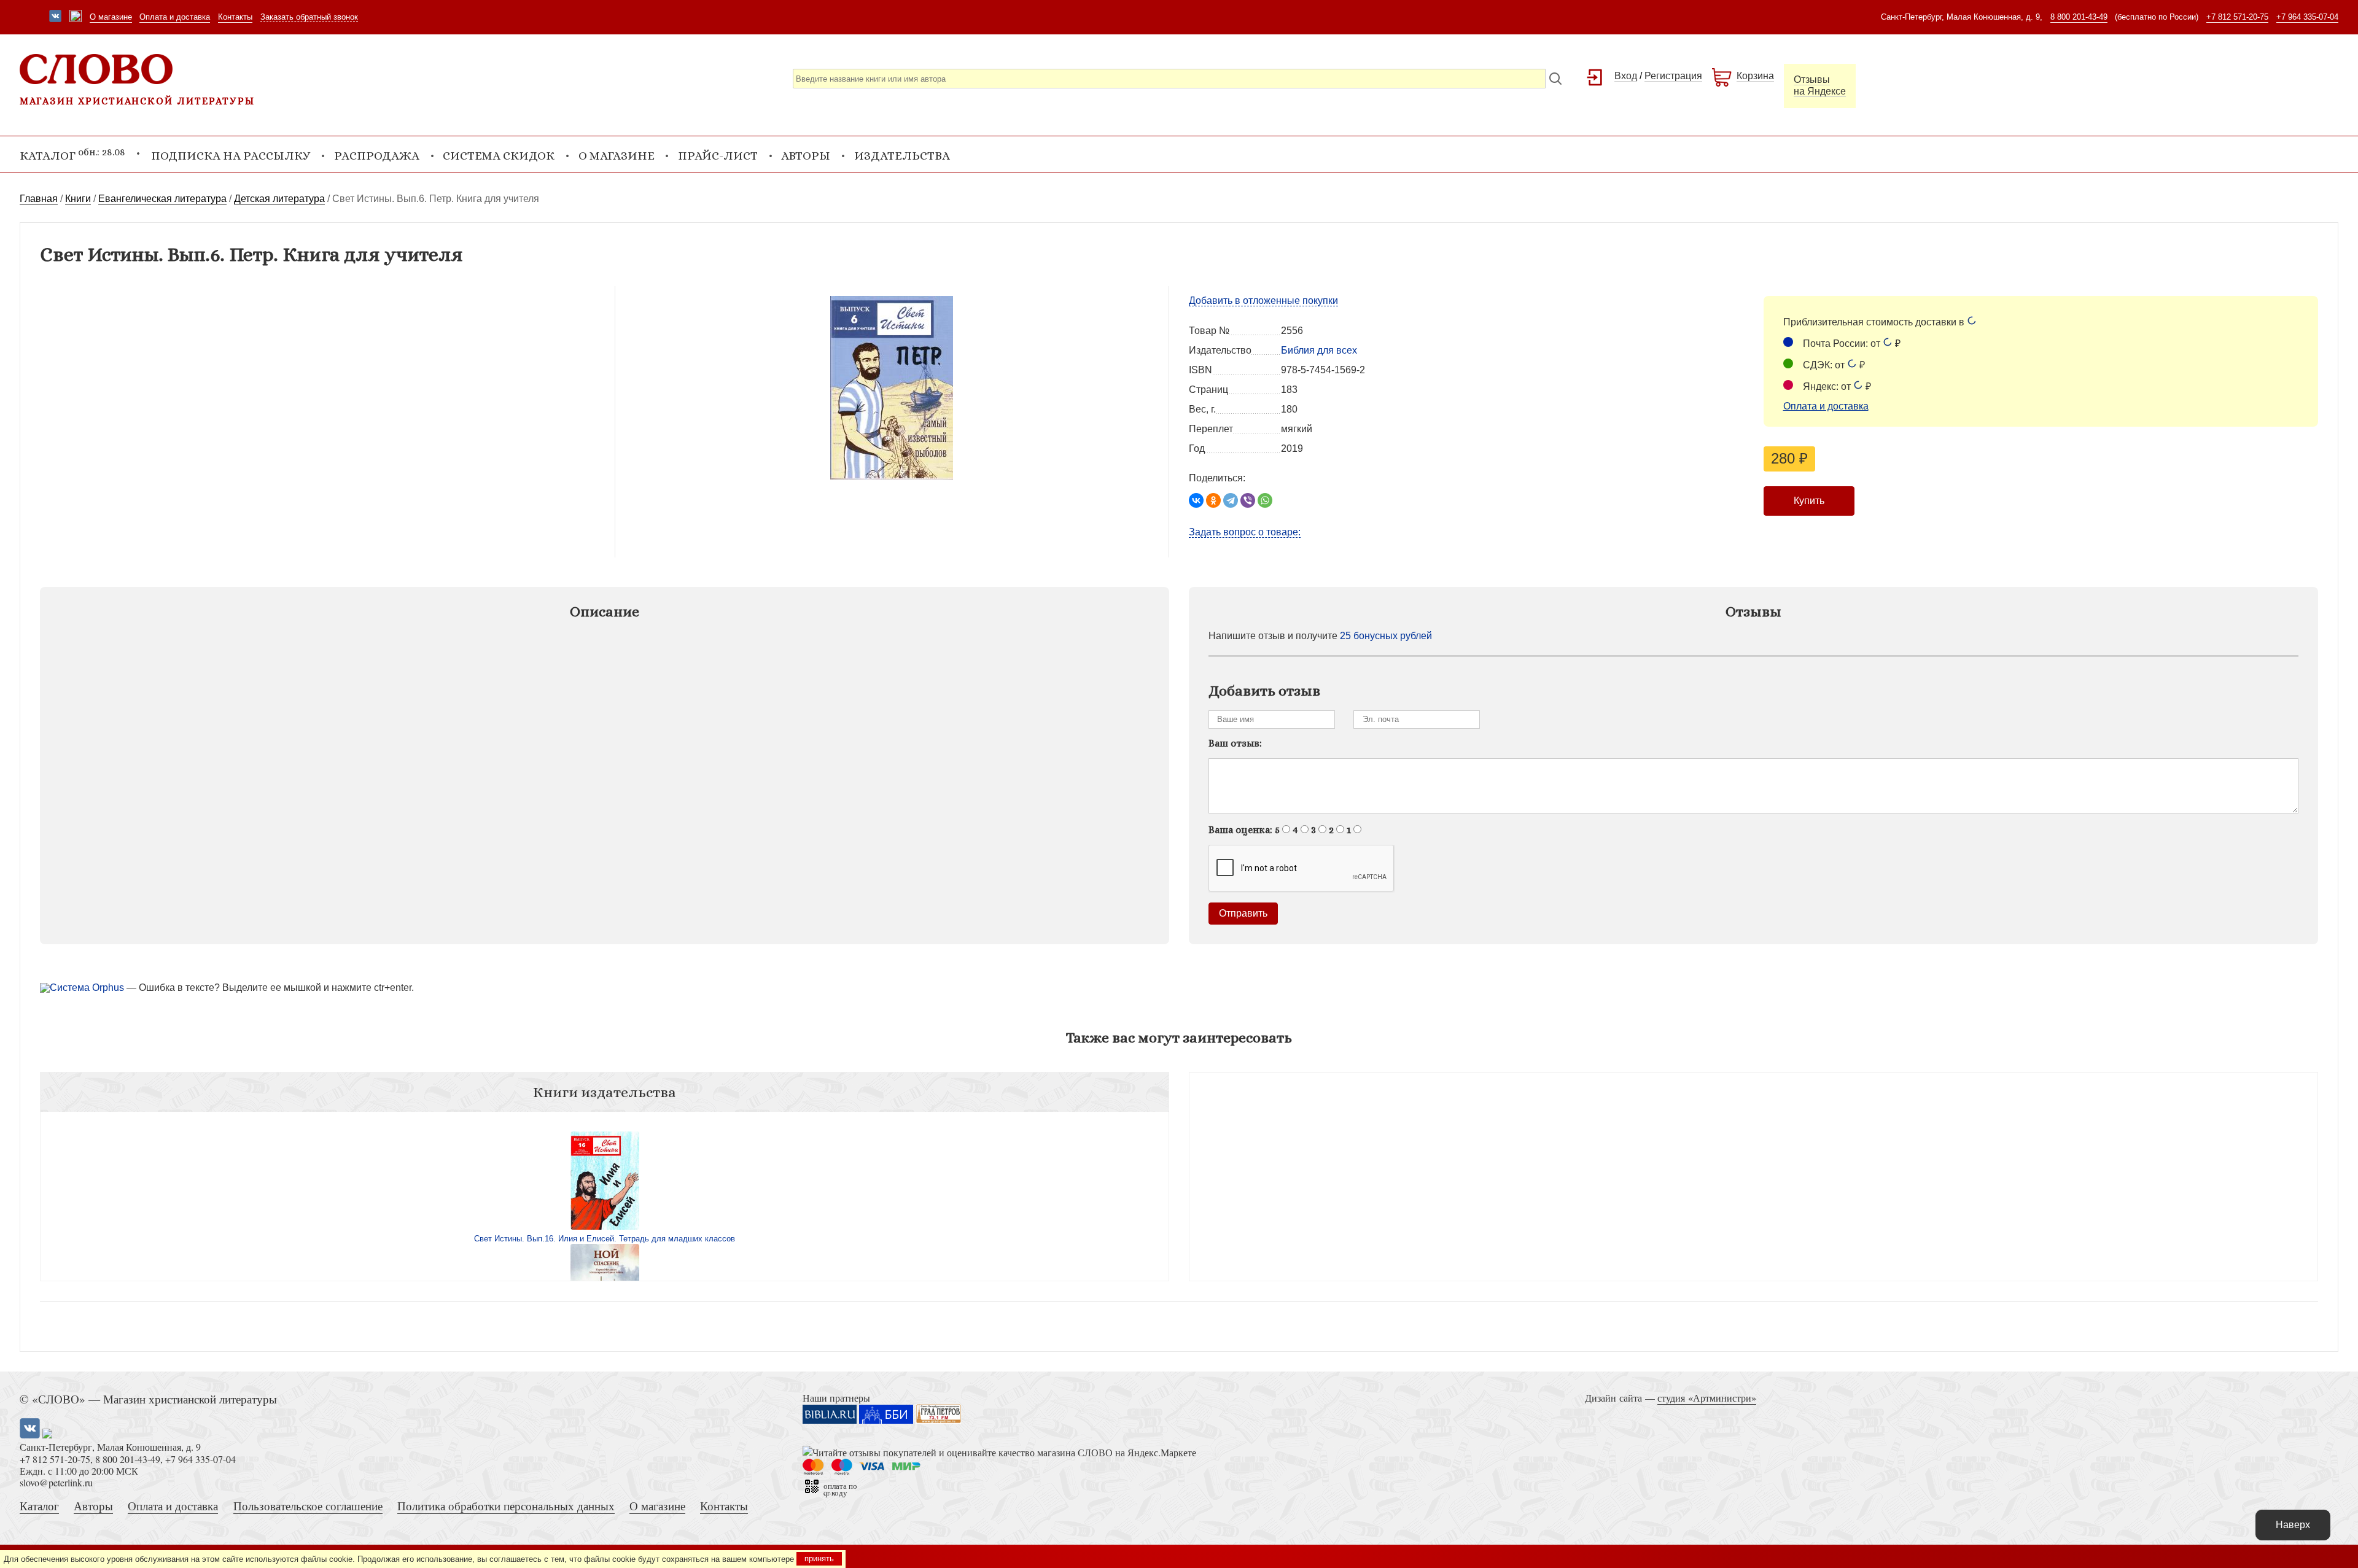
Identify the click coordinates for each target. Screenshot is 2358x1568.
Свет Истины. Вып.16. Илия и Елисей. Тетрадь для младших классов (605, 1239)
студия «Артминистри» (1707, 1398)
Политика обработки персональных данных (506, 1506)
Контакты (235, 17)
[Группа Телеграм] (76, 17)
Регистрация (1673, 76)
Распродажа (377, 156)
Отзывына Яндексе (1820, 85)
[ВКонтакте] (1196, 500)
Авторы (806, 156)
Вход (1626, 76)
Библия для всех (1319, 350)
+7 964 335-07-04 (2307, 17)
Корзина (1755, 76)
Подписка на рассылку (231, 156)
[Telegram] (1231, 500)
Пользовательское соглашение (308, 1506)
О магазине (111, 17)
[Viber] (1248, 500)
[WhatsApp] (1265, 500)
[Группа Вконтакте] (55, 17)
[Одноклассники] (1213, 500)
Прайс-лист (718, 156)
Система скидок (499, 156)
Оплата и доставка (175, 17)
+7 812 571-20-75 (2237, 17)
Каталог (39, 1506)
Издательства (902, 156)
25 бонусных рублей (1386, 636)
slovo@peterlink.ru (56, 1482)
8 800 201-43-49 (2079, 17)
